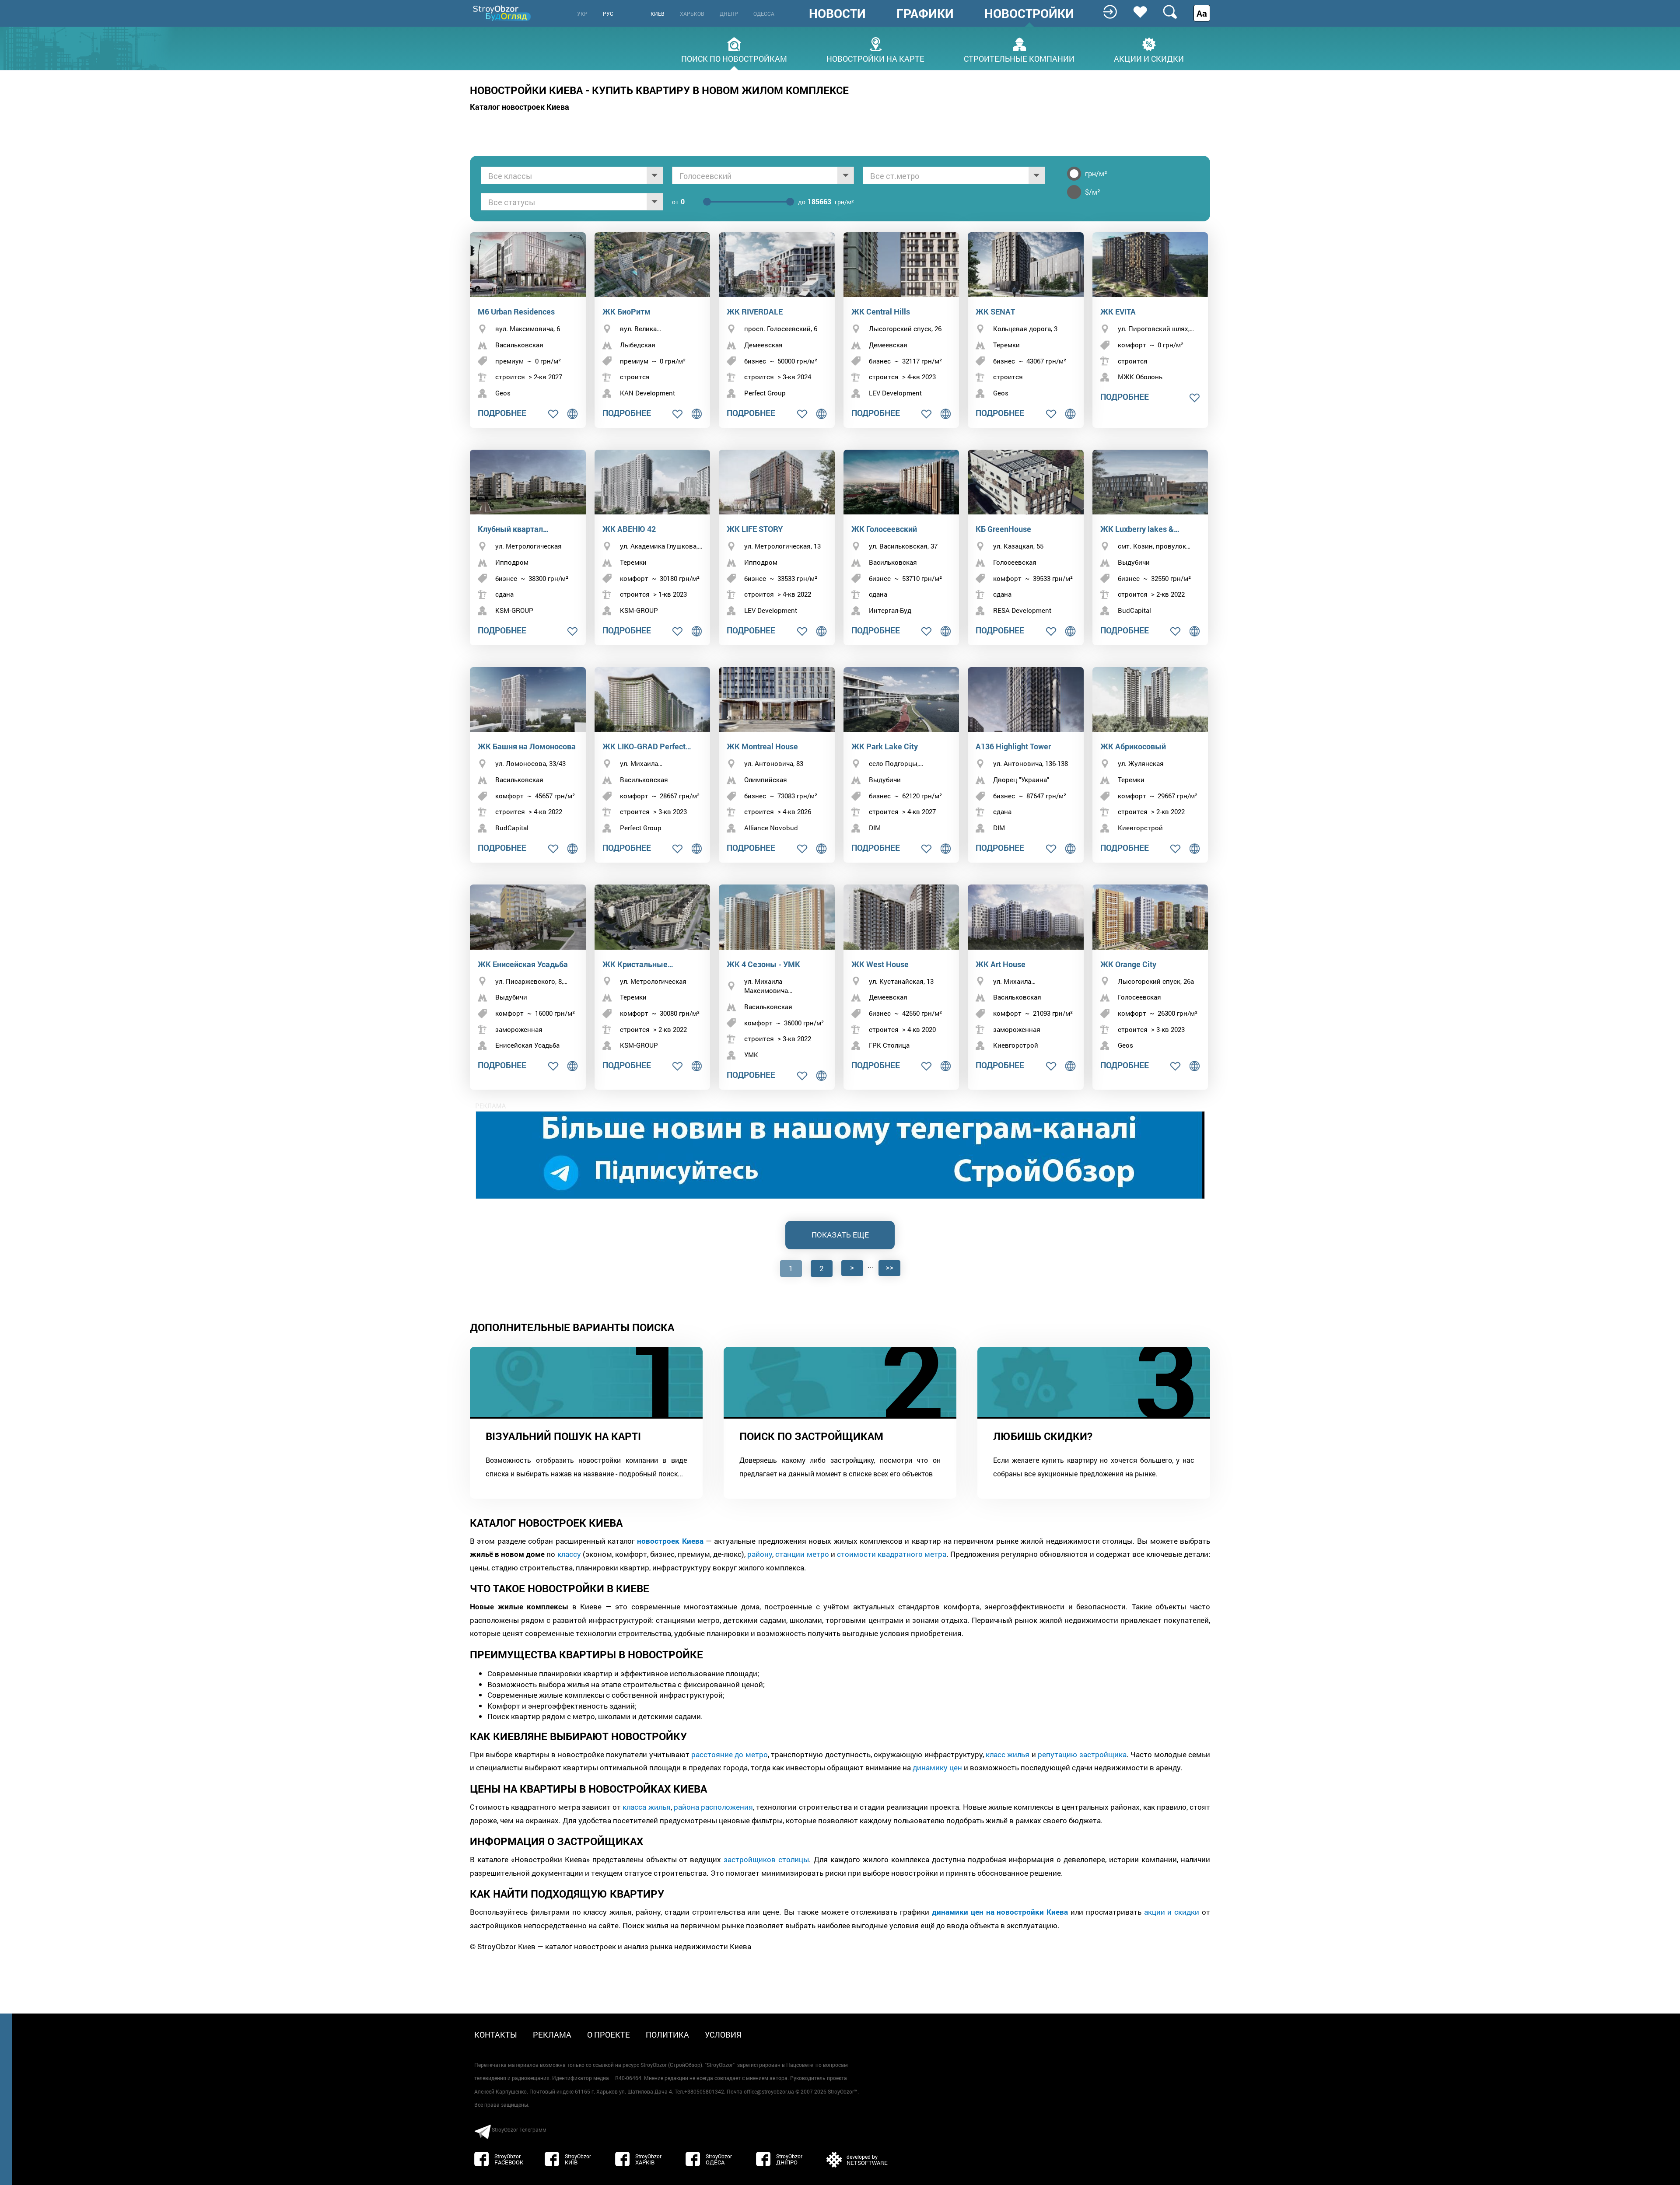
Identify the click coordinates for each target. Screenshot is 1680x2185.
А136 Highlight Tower (1013, 746)
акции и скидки (1172, 1912)
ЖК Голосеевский (884, 529)
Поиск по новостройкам (734, 58)
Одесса (764, 14)
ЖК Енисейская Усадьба (523, 964)
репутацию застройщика (1082, 1754)
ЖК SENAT (995, 311)
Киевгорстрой (1140, 828)
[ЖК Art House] (1026, 917)
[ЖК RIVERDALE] (777, 265)
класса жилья (646, 1807)
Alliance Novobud (771, 828)
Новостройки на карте (875, 58)
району (760, 1554)
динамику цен (937, 1767)
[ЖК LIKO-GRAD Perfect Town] (653, 700)
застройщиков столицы (766, 1859)
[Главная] (503, 13)
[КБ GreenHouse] (1026, 482)
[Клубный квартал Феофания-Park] (528, 482)
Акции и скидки (1149, 58)
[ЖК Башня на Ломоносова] (528, 700)
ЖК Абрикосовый (1133, 746)
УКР (582, 14)
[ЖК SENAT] (1026, 265)
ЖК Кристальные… (638, 964)
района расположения (713, 1807)
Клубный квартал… (513, 529)
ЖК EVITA (1118, 311)
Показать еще (840, 1235)
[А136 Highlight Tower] (1026, 700)
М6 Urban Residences (516, 311)
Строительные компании (1019, 58)
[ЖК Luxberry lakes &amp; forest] (1150, 482)
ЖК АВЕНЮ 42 (629, 529)
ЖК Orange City (1128, 964)
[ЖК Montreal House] (777, 700)
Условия (723, 2035)
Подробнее (502, 413)
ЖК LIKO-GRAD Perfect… (647, 746)
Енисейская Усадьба (527, 1045)
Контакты (496, 2035)
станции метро (802, 1554)
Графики (925, 14)
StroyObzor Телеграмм (519, 2129)
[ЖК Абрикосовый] (1150, 700)
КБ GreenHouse (1003, 529)
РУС (608, 14)
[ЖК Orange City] (1150, 917)
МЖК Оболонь (1140, 377)
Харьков (692, 14)
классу (569, 1554)
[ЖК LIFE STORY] (777, 482)
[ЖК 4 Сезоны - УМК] (777, 917)
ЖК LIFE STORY (755, 529)
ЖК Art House (1001, 964)
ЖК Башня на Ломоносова (527, 746)
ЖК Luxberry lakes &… (1140, 529)
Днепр (729, 14)
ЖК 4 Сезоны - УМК (763, 964)
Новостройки (1029, 14)
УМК (751, 1055)
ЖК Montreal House (762, 746)
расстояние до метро (730, 1754)
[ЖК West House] (901, 917)
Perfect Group (765, 393)
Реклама (552, 2035)
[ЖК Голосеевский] (901, 482)
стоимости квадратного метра (892, 1554)
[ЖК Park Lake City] (901, 700)
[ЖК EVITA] (1150, 265)
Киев (658, 14)
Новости (837, 14)
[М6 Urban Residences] (528, 265)
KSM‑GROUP (514, 610)
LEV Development (895, 393)
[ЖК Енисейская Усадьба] (528, 917)
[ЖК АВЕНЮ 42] (653, 482)
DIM (875, 828)
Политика (667, 2035)
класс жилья (1008, 1754)
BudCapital (1134, 610)
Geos (503, 393)
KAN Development (647, 393)
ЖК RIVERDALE (755, 311)
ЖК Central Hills (881, 311)
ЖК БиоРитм (626, 311)
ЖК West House (880, 964)
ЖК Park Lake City (885, 746)
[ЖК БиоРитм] (653, 265)
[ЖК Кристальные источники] (653, 917)
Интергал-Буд (890, 610)
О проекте (609, 2035)
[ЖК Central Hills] (901, 265)
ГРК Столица (889, 1045)
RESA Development (1022, 610)
